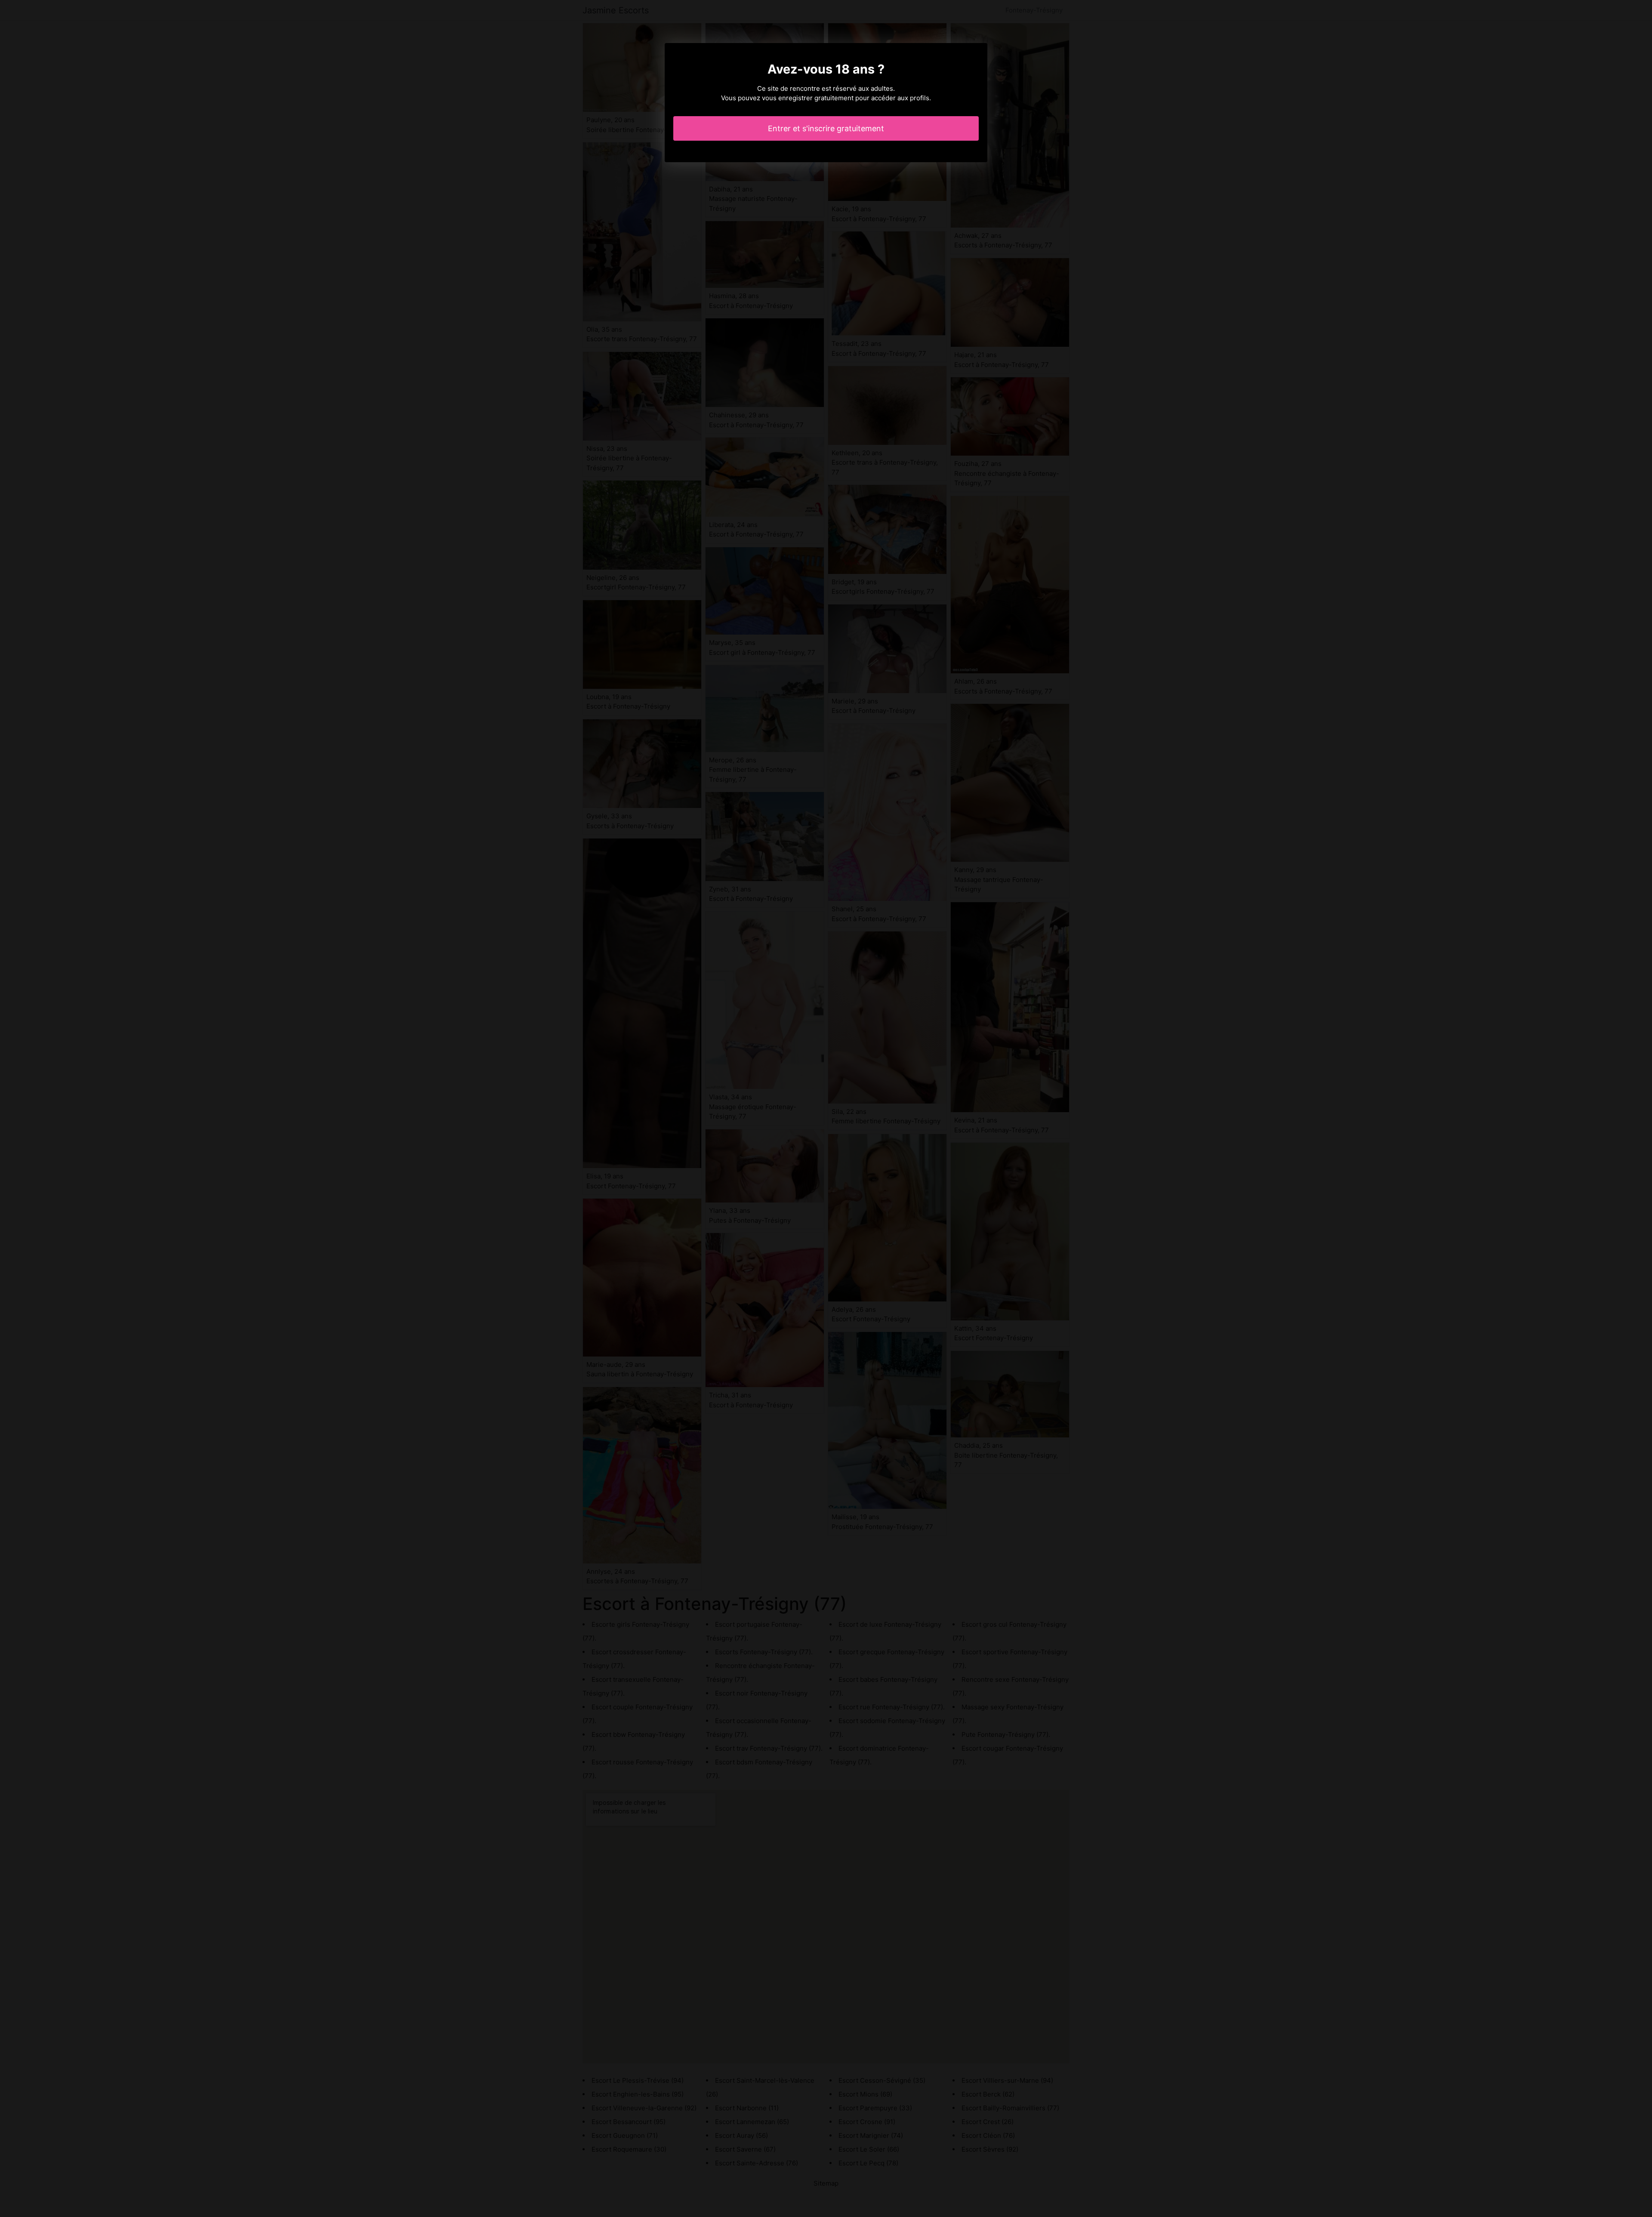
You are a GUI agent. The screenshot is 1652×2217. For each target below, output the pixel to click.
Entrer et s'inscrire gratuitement (826, 128)
